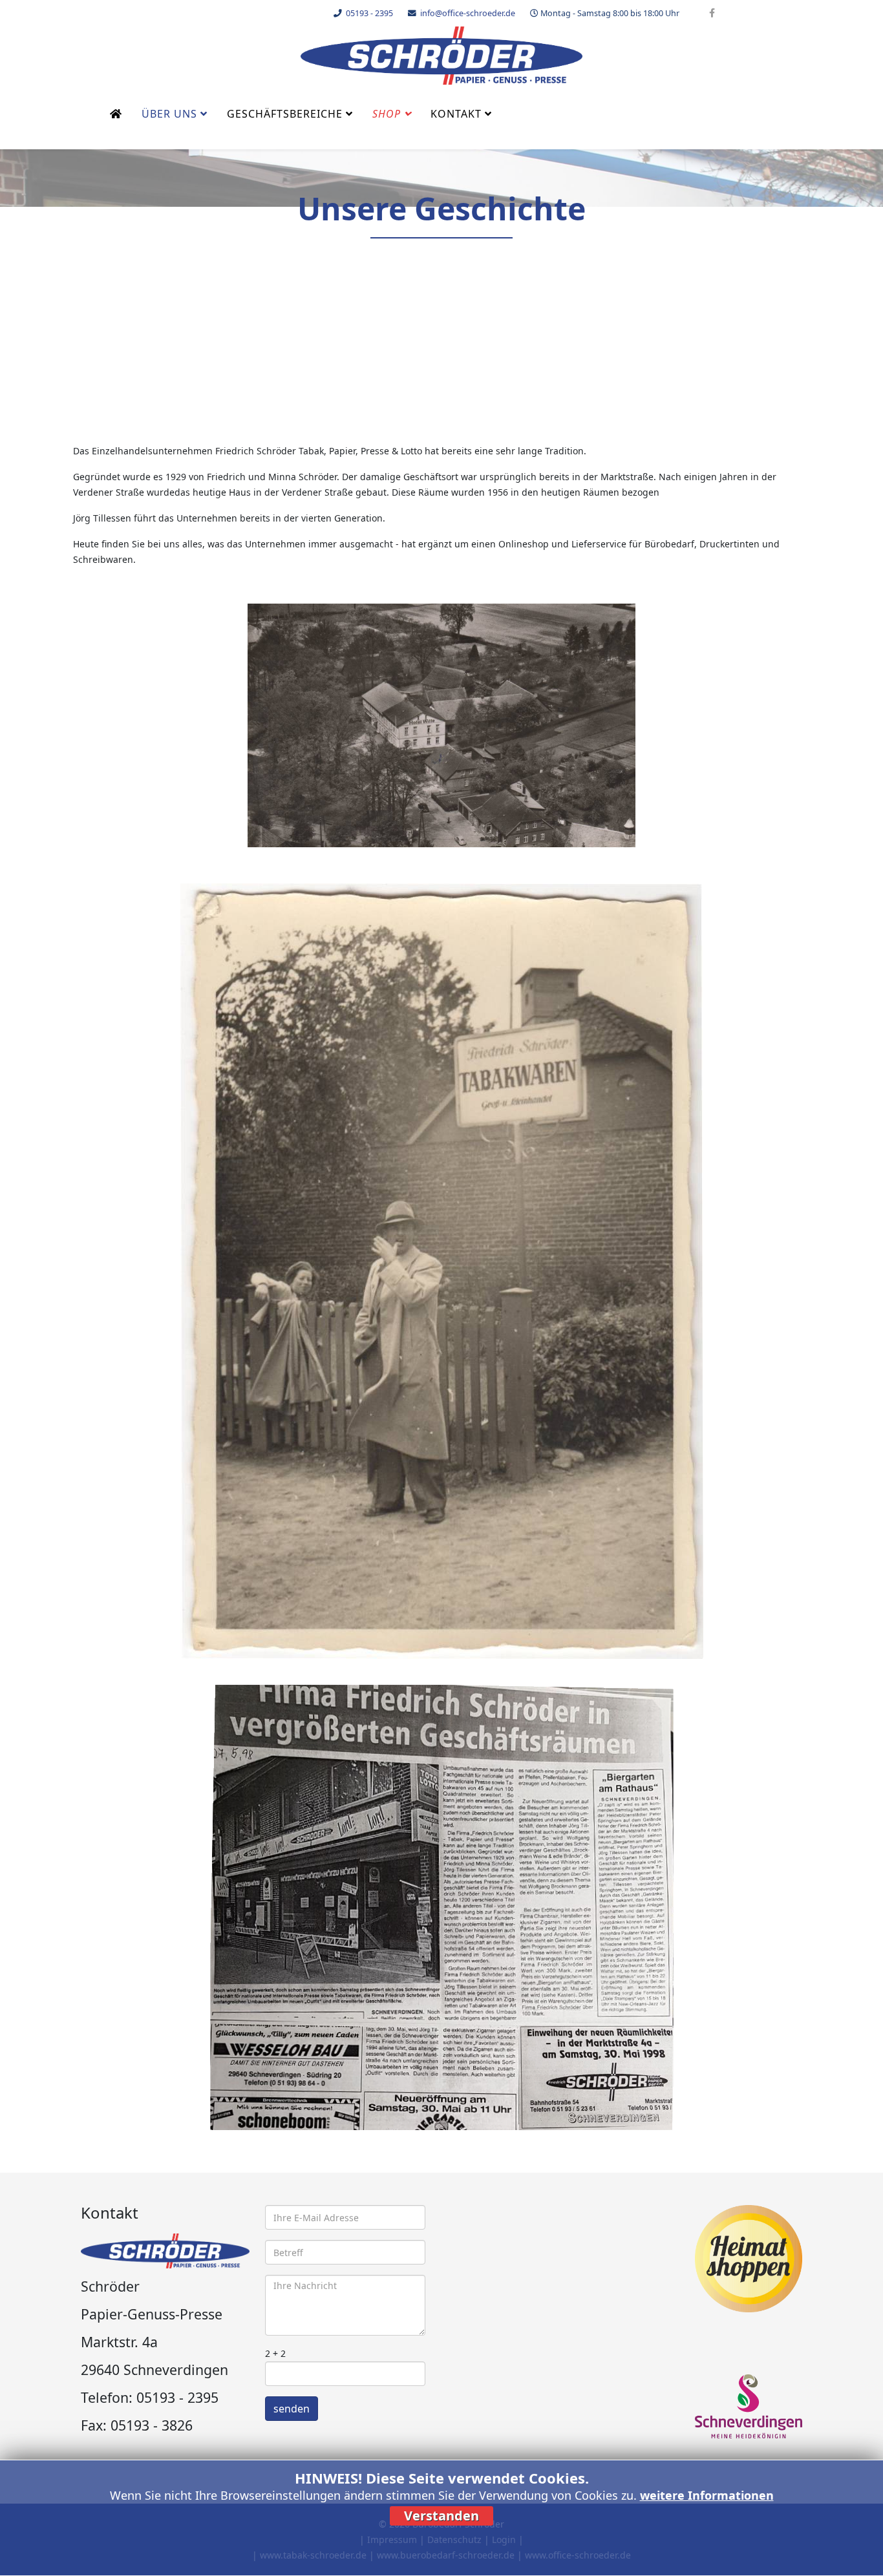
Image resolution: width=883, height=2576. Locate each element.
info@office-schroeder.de (468, 13)
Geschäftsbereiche (285, 114)
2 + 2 (275, 2353)
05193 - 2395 (369, 13)
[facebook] (712, 13)
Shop (387, 114)
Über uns (169, 114)
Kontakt (456, 114)
